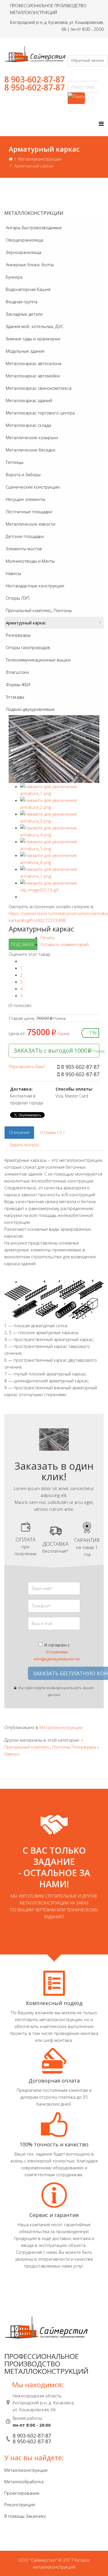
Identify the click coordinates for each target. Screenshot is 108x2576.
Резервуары (18, 635)
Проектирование (22, 2493)
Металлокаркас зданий (29, 400)
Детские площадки (25, 536)
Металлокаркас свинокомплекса (39, 388)
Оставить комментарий (65, 944)
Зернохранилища (23, 252)
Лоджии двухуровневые (30, 709)
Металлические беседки (31, 450)
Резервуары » (85, 1747)
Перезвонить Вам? (27, 1067)
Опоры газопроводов (28, 647)
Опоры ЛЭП (18, 598)
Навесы (13, 573)
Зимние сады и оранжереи (33, 339)
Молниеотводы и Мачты (30, 561)
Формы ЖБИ (18, 684)
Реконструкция (20, 2504)
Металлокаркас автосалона (34, 363)
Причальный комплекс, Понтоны (39, 610)
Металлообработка (24, 2482)
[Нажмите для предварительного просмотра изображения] (54, 749)
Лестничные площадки (29, 512)
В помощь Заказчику (25, 2516)
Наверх (12, 1754)
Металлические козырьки (32, 437)
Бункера (14, 277)
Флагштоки (17, 672)
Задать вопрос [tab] (24, 1145)
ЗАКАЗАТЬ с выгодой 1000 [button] (56, 1050)
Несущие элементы (25, 499)
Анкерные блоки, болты (30, 265)
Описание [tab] (19, 1132)
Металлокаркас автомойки (33, 376)
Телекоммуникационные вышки (38, 660)
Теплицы (15, 462)
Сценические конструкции (33, 487)
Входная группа (22, 302)
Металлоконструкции (40, 159)
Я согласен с (57, 1652)
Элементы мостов (24, 549)
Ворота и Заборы (23, 474)
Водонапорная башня (28, 289)
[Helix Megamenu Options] (101, 124)
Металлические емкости (31, 524)
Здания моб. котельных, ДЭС (35, 326)
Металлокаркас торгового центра (40, 413)
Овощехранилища (24, 240)
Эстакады (15, 697)
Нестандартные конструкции (35, 586)
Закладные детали (24, 314)
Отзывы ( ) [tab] (52, 1132)
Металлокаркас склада (28, 425)
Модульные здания (25, 351)
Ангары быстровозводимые (34, 227)
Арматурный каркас (26, 623)
